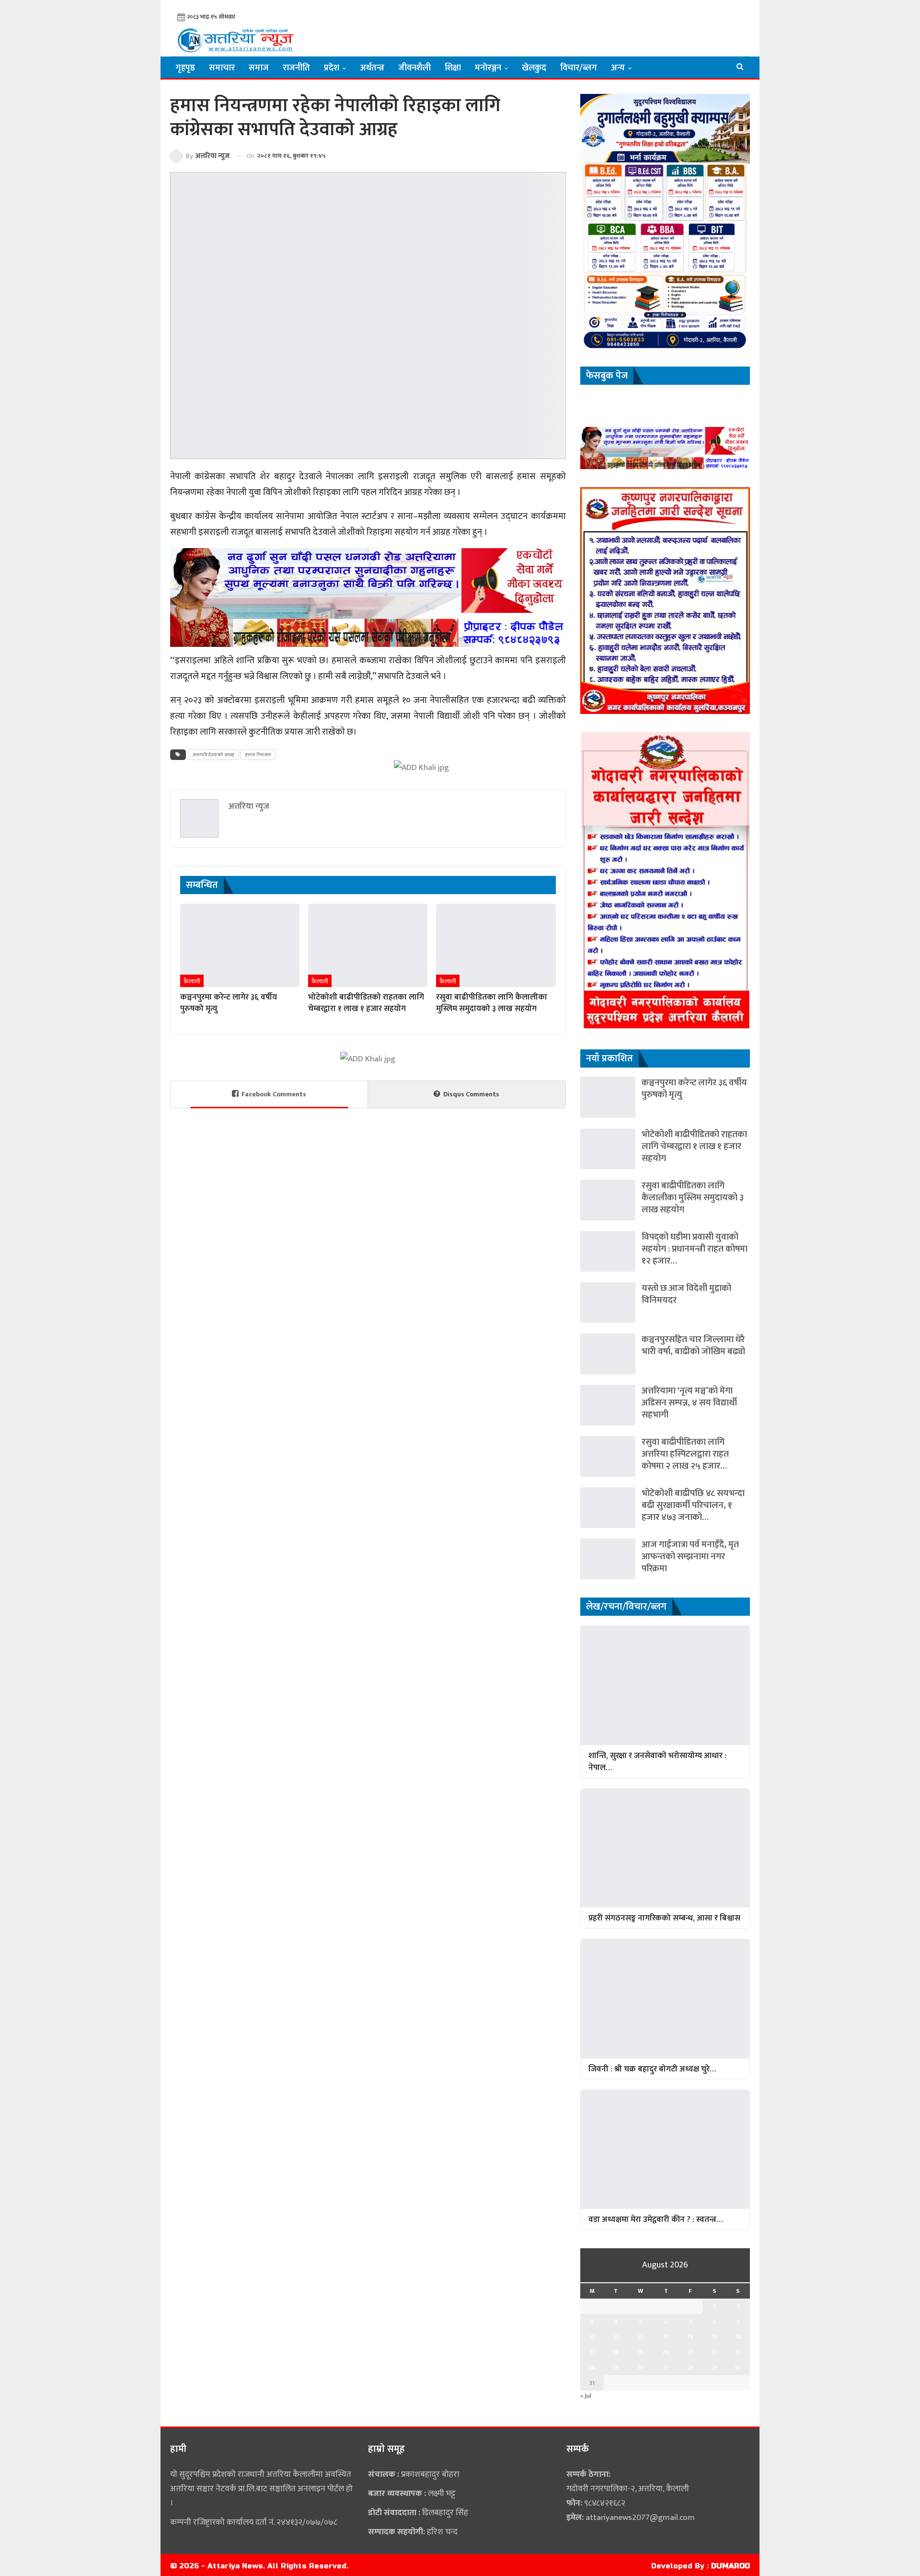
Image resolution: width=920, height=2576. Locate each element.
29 (714, 2368)
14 (690, 2337)
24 (592, 2368)
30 (738, 2368)
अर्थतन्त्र (372, 68)
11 (616, 2337)
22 (714, 2352)
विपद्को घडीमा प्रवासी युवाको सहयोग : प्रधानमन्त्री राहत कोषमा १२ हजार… (695, 1249)
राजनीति (296, 68)
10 (592, 2337)
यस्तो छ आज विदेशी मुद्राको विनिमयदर (686, 1294)
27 (666, 2368)
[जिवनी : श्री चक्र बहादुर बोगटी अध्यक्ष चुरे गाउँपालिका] (665, 1998)
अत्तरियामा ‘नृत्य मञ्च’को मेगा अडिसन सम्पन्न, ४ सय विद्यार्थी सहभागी (689, 1403)
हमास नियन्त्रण (258, 755)
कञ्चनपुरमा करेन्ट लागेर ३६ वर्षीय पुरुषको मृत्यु (694, 1089)
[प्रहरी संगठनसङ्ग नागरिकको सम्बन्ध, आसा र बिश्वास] (665, 1848)
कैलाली (192, 981)
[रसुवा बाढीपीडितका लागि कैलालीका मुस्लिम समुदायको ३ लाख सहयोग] (496, 945)
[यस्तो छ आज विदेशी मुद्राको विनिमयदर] (608, 1303)
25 (616, 2368)
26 (640, 2368)
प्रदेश (332, 68)
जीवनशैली (414, 68)
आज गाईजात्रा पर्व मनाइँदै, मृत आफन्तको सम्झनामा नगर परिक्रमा (690, 1557)
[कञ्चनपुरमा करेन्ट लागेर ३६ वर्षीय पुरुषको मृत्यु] (240, 945)
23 (738, 2352)
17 (592, 2352)
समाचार (222, 68)
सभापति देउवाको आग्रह (213, 755)
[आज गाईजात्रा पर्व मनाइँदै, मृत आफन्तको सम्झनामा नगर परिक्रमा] (608, 1559)
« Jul (586, 2396)
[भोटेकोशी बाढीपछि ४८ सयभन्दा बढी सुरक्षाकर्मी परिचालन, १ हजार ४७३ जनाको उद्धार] (608, 1508)
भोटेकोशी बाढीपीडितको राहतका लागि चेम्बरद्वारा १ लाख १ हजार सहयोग (694, 1146)
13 (666, 2337)
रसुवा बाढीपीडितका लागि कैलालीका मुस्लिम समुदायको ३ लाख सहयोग (693, 1198)
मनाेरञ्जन (488, 68)
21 (690, 2352)
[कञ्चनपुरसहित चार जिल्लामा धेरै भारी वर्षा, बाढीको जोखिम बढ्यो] (608, 1354)
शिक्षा (453, 68)
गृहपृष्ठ (185, 68)
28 (690, 2368)
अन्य (618, 68)
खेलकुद (534, 68)
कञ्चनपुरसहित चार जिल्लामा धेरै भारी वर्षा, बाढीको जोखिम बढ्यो (693, 1345)
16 (738, 2337)
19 (640, 2352)
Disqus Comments (471, 1094)
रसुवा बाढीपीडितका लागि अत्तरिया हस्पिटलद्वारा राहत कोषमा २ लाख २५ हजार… (685, 1454)
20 (666, 2352)
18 (616, 2352)
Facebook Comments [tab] (274, 1094)
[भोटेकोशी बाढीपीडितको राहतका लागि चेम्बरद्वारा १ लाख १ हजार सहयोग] (368, 945)
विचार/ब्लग (579, 68)
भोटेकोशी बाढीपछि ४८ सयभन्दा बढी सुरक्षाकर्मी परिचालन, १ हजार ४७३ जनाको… (693, 1505)
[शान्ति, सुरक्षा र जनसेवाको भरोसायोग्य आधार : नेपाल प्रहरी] (665, 1685)
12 (640, 2337)
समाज (259, 68)
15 (714, 2337)
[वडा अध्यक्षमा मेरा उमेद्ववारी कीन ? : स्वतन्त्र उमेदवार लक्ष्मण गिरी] (665, 2149)
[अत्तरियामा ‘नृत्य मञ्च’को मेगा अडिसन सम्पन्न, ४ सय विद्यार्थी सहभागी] (608, 1405)
